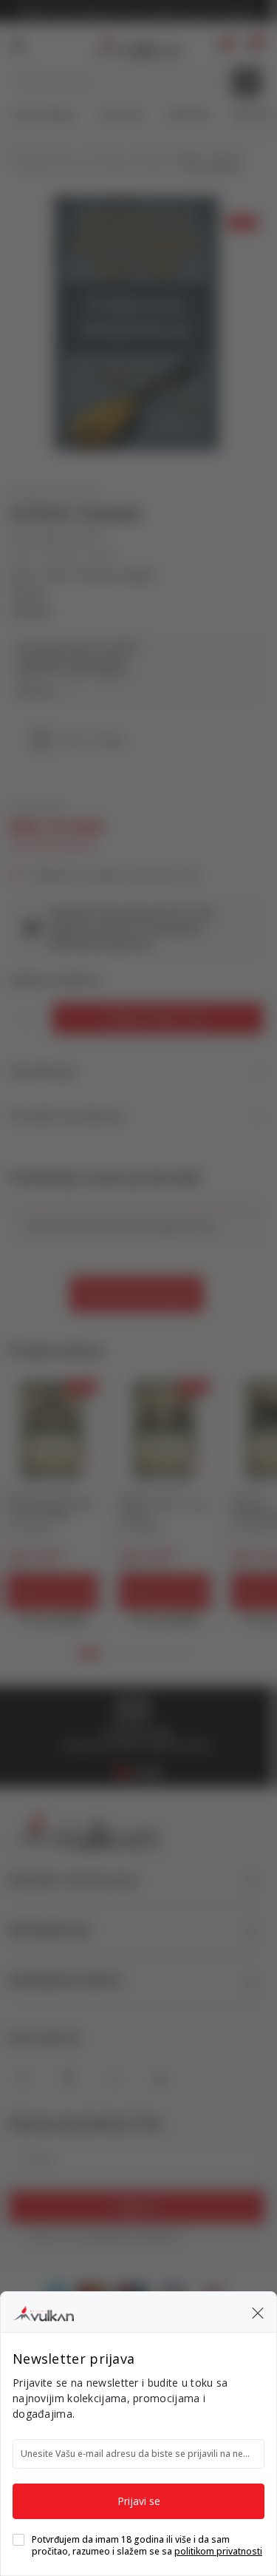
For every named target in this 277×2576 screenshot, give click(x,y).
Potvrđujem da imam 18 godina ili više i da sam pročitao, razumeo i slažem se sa (147, 2546)
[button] (258, 2312)
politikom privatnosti (218, 2551)
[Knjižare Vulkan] (43, 2311)
